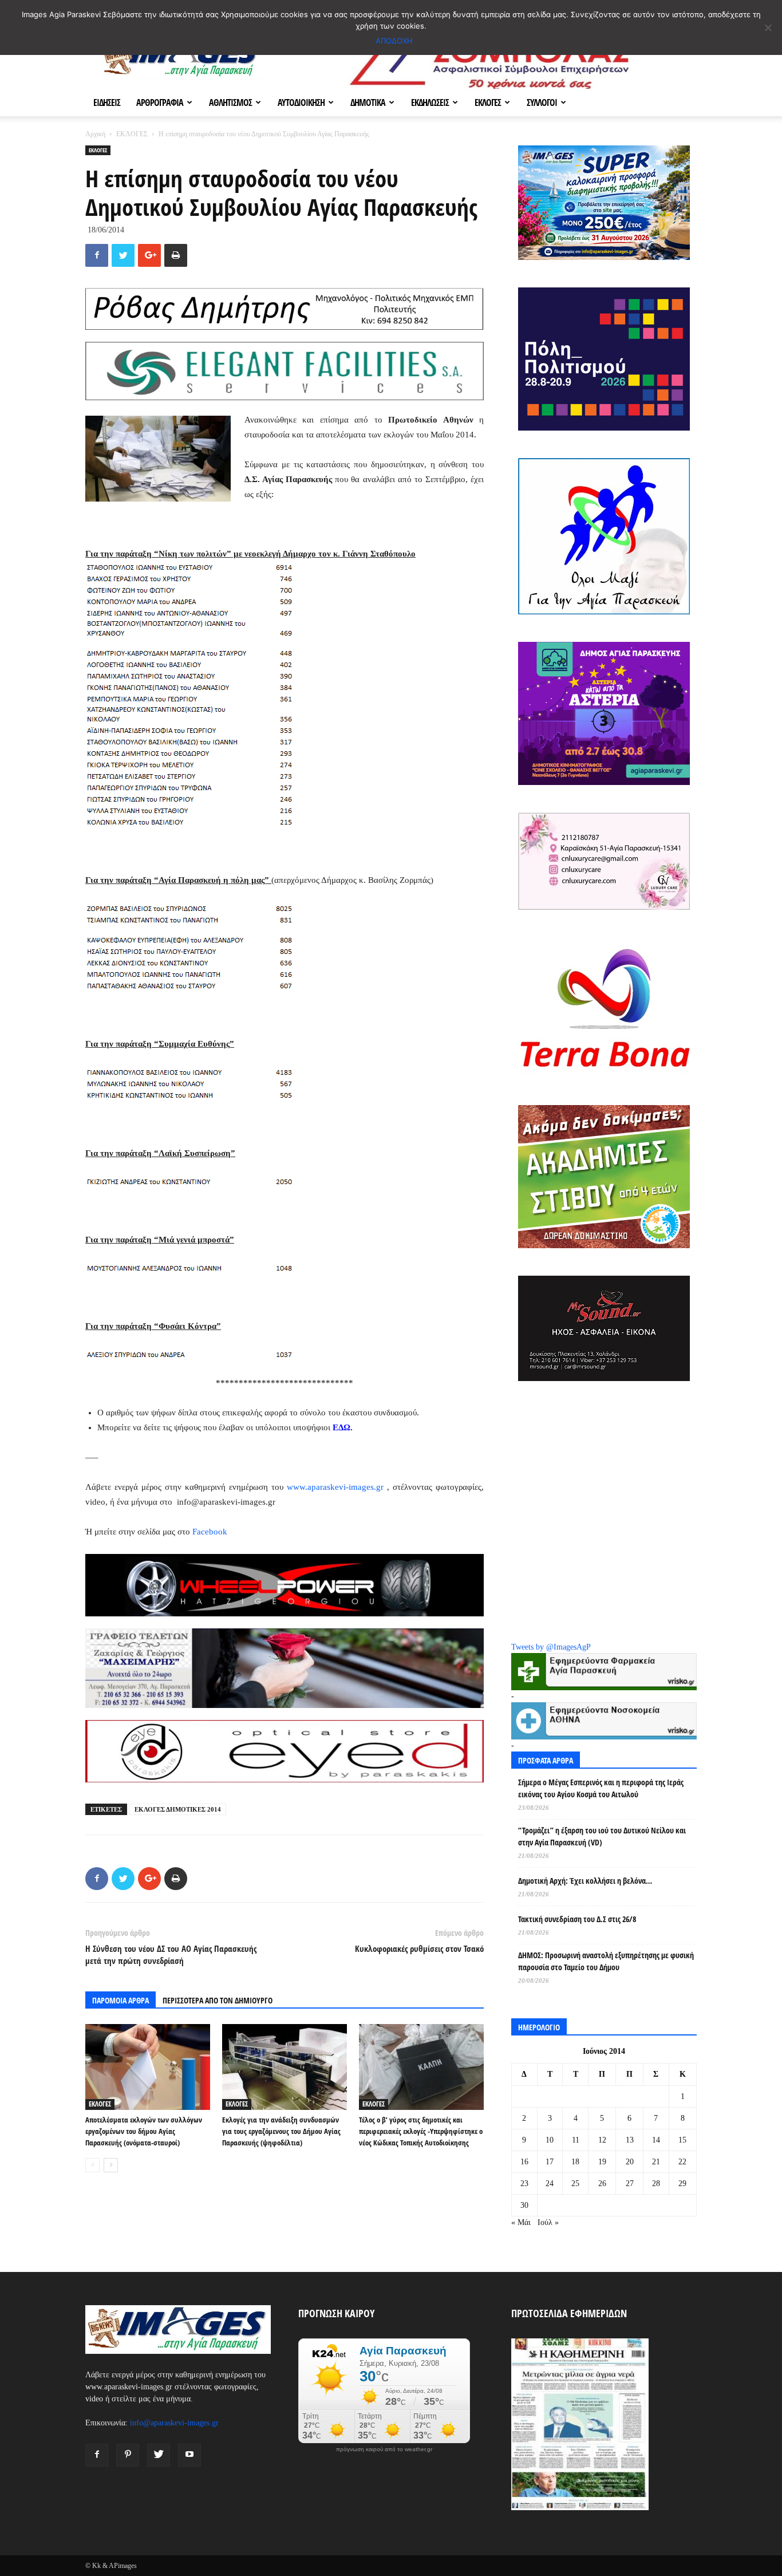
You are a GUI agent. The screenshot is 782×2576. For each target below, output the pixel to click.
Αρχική (95, 134)
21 (656, 2162)
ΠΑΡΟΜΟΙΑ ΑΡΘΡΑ (121, 2000)
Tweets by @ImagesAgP (551, 1647)
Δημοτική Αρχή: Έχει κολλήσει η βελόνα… (585, 1881)
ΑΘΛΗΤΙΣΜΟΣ (230, 102)
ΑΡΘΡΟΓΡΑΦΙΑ (160, 102)
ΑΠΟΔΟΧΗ (394, 41)
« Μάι (521, 2222)
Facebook (210, 1532)
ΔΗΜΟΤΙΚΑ (368, 102)
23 (524, 2184)
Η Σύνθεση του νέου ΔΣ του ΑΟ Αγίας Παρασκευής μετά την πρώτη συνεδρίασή (171, 1954)
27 (630, 2184)
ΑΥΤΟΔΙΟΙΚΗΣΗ (301, 102)
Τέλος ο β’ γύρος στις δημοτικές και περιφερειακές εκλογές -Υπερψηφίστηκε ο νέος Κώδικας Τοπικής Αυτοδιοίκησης (421, 2131)
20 (630, 2162)
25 (575, 2184)
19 (602, 2162)
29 (682, 2184)
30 (524, 2205)
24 (550, 2184)
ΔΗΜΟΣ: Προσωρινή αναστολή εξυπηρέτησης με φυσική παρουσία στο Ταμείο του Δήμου (606, 1961)
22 (682, 2162)
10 (550, 2140)
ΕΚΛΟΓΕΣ (488, 102)
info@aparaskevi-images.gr (174, 2423)
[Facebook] (97, 2455)
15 (682, 2140)
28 (656, 2184)
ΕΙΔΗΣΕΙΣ (107, 102)
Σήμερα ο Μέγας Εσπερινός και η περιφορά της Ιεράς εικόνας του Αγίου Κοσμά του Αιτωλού (601, 1788)
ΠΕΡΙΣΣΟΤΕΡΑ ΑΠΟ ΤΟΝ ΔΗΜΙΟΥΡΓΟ (218, 2000)
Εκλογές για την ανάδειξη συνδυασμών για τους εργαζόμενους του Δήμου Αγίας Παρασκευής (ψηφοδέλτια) (281, 2131)
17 (550, 2162)
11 (576, 2140)
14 (656, 2140)
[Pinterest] (128, 2455)
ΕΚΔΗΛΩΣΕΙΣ (430, 102)
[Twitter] (159, 2455)
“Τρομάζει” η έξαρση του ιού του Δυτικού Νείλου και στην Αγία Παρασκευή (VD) (602, 1836)
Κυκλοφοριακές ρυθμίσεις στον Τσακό (419, 1948)
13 (630, 2140)
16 (524, 2162)
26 (602, 2184)
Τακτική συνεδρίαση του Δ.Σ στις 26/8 (577, 1919)
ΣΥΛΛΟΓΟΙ (542, 102)
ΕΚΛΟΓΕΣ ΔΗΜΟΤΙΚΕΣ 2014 (178, 1809)
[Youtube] (189, 2455)
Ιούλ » (548, 2222)
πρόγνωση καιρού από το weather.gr (384, 2449)
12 (602, 2140)
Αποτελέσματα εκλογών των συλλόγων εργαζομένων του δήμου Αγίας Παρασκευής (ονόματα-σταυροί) (144, 2131)
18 (575, 2162)
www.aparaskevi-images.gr (335, 1487)
